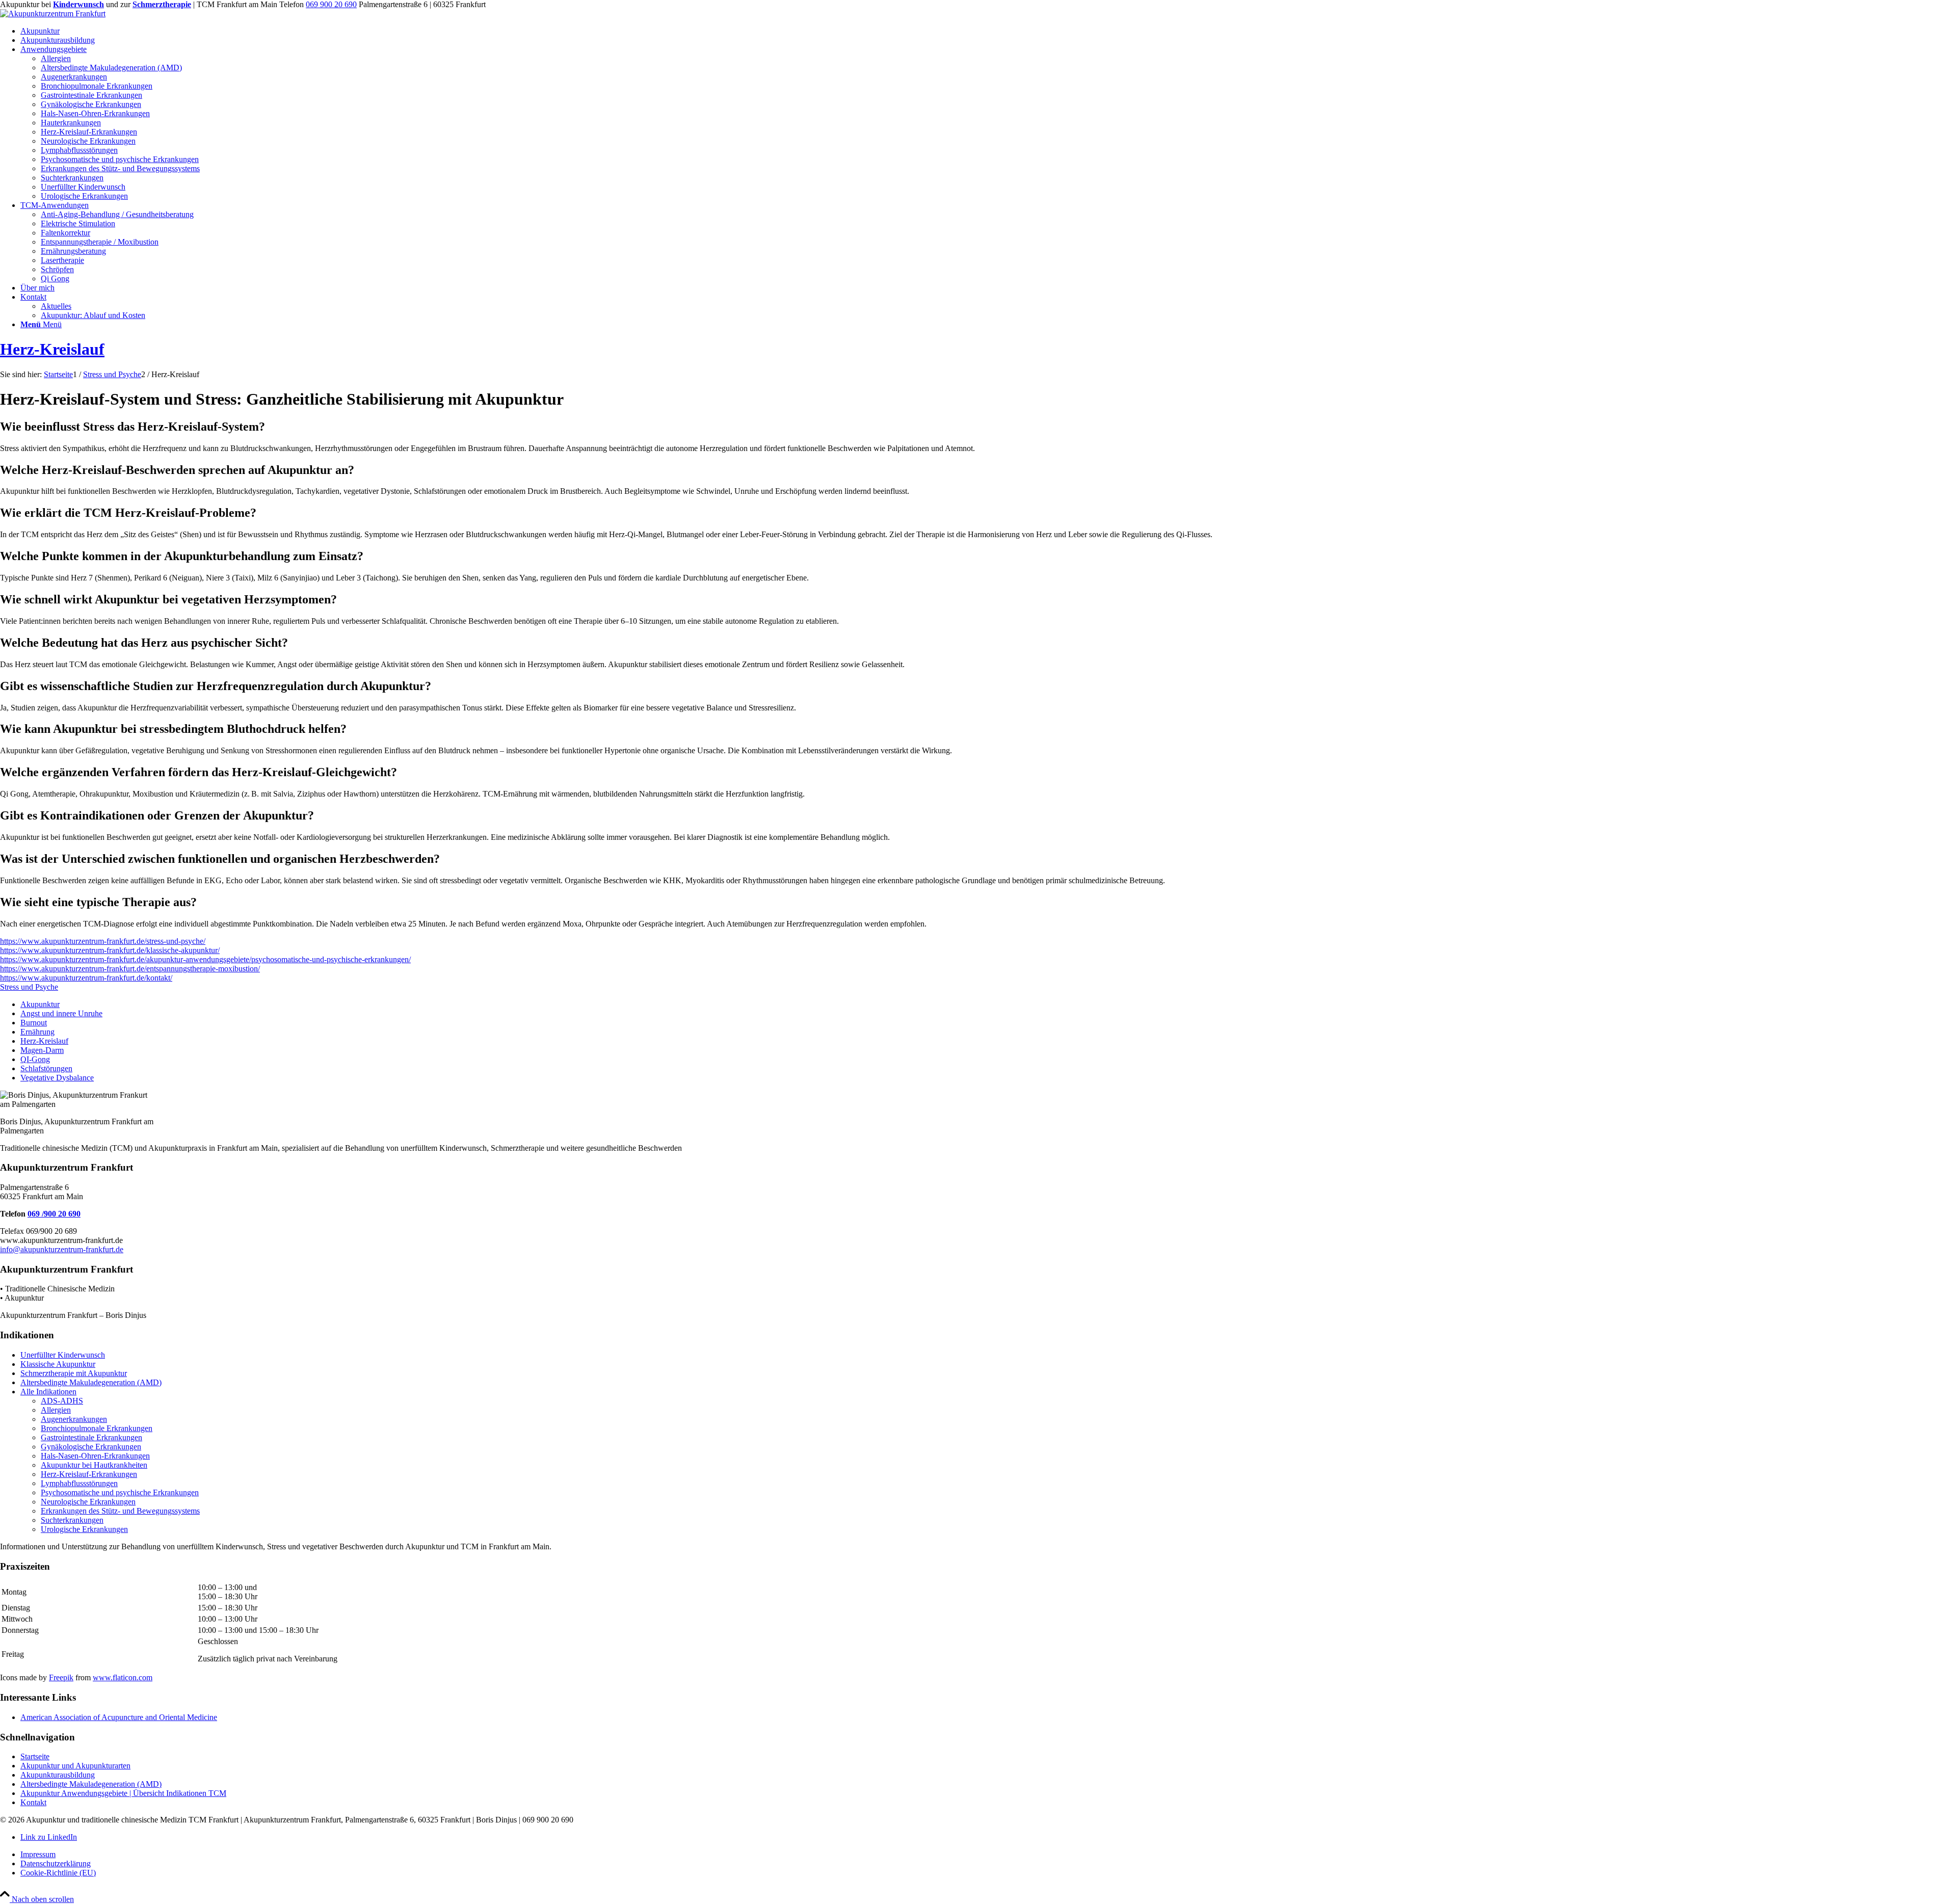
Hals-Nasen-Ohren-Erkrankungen (95, 1456)
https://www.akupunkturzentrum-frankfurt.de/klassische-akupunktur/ (110, 950)
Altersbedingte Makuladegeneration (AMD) (91, 1382)
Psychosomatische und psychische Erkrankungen (120, 1492)
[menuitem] (989, 31)
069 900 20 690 (331, 4)
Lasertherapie (62, 260)
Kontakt (33, 1802)
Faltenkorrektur (65, 233)
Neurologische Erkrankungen (88, 1502)
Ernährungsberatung (73, 251)
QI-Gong (35, 1059)
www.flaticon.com (123, 1677)
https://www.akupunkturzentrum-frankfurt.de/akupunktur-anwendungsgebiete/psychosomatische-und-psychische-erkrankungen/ (205, 959)
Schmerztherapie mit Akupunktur (74, 1373)
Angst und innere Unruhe (61, 1013)
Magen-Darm (42, 1050)
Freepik (61, 1677)
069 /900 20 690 (54, 1214)
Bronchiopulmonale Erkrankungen (97, 1428)
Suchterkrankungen (72, 1520)
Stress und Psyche (29, 987)
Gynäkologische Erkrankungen (91, 1447)
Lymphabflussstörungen (79, 1483)
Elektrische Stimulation (78, 223)
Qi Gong (55, 279)
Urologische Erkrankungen (84, 1529)
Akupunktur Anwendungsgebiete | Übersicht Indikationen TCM (123, 1793)
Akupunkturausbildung (58, 1775)
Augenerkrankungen (74, 1419)
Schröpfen (57, 269)
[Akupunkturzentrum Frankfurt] (53, 14)
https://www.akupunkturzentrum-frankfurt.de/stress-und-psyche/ (103, 941)
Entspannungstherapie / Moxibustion (100, 242)
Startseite (35, 1756)
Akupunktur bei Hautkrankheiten (94, 1465)
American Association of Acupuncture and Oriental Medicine (119, 1717)
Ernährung (37, 1032)
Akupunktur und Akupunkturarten (75, 1766)
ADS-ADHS (62, 1401)
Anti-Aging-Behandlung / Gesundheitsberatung (117, 214)
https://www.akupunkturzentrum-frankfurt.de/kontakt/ (86, 978)
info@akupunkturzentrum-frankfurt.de (62, 1249)
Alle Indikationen (48, 1392)
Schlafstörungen (46, 1068)
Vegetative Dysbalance (57, 1078)
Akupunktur (40, 1004)
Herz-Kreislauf (52, 349)
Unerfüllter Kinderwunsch (63, 1355)
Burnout (34, 1023)
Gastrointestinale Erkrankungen (91, 1437)
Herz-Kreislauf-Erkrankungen (89, 1474)
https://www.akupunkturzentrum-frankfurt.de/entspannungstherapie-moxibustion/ (130, 969)
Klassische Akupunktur (58, 1364)
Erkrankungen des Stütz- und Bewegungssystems (120, 1511)
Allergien (56, 1410)
